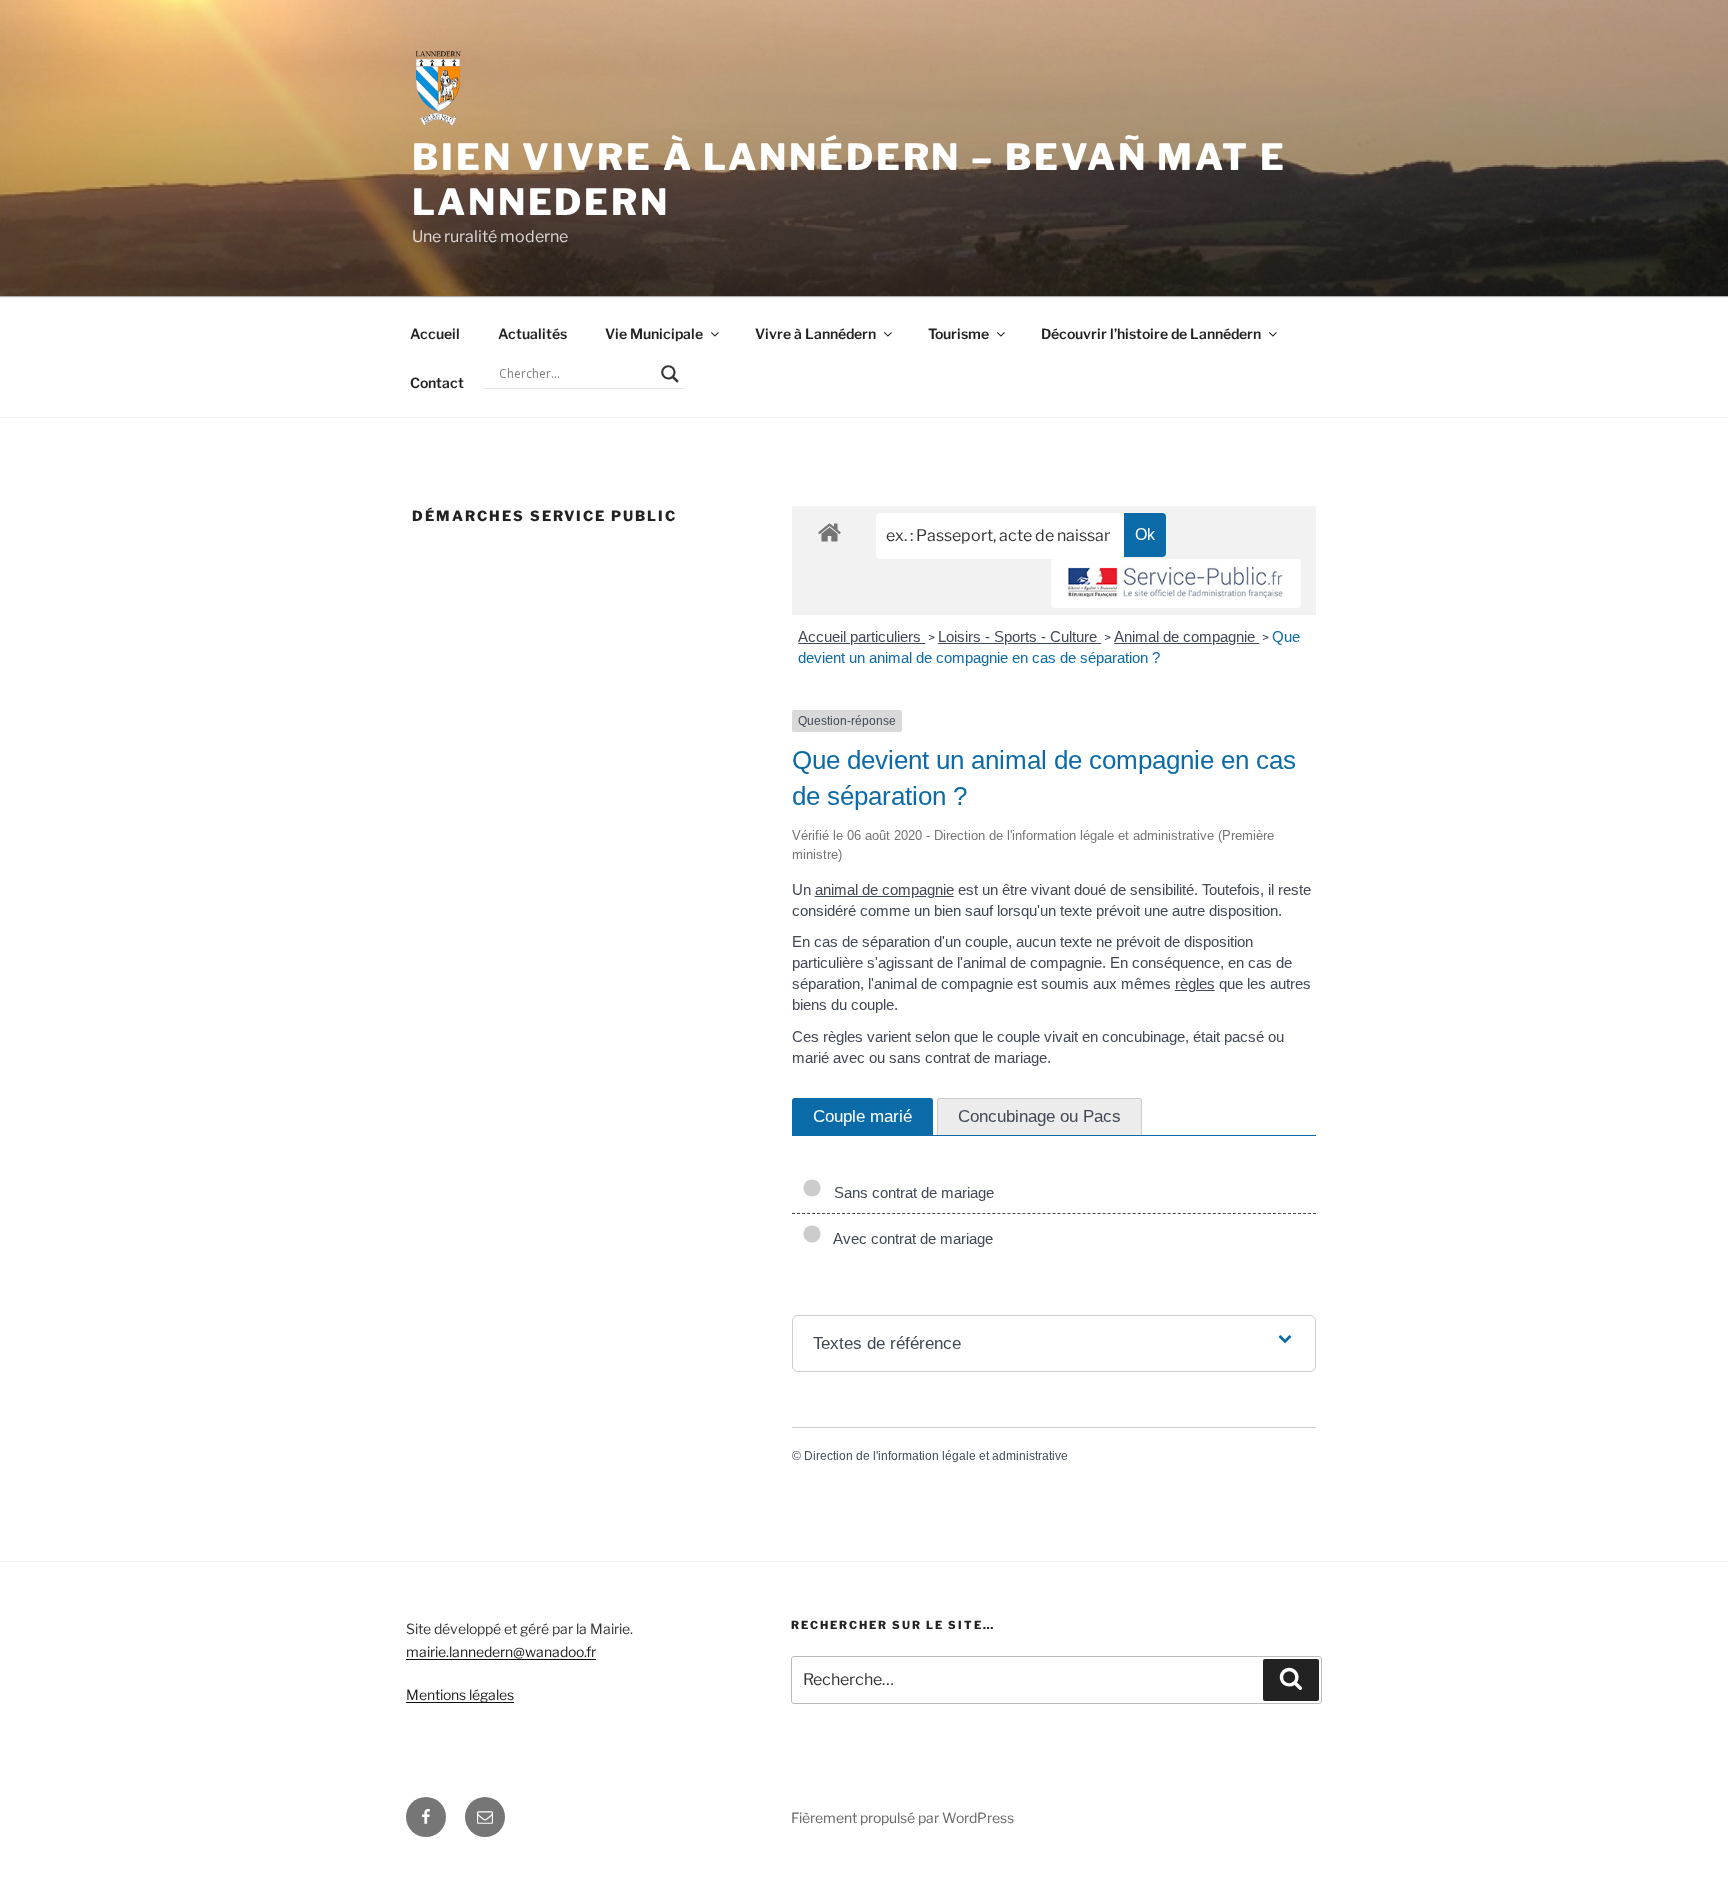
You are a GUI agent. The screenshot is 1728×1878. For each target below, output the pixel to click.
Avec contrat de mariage (909, 1238)
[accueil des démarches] (829, 531)
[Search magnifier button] (670, 374)
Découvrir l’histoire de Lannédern (1151, 333)
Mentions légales (460, 1694)
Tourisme (958, 333)
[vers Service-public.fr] (1176, 583)
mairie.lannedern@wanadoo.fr (501, 1651)
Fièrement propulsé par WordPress (902, 1817)
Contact (437, 382)
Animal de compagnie (1186, 636)
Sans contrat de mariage (910, 1192)
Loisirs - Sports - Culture (1019, 636)
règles (1195, 983)
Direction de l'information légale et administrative (936, 1456)
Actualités (532, 333)
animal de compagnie (884, 889)
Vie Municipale (654, 333)
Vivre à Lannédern (815, 333)
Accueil (435, 333)
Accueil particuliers (861, 636)
